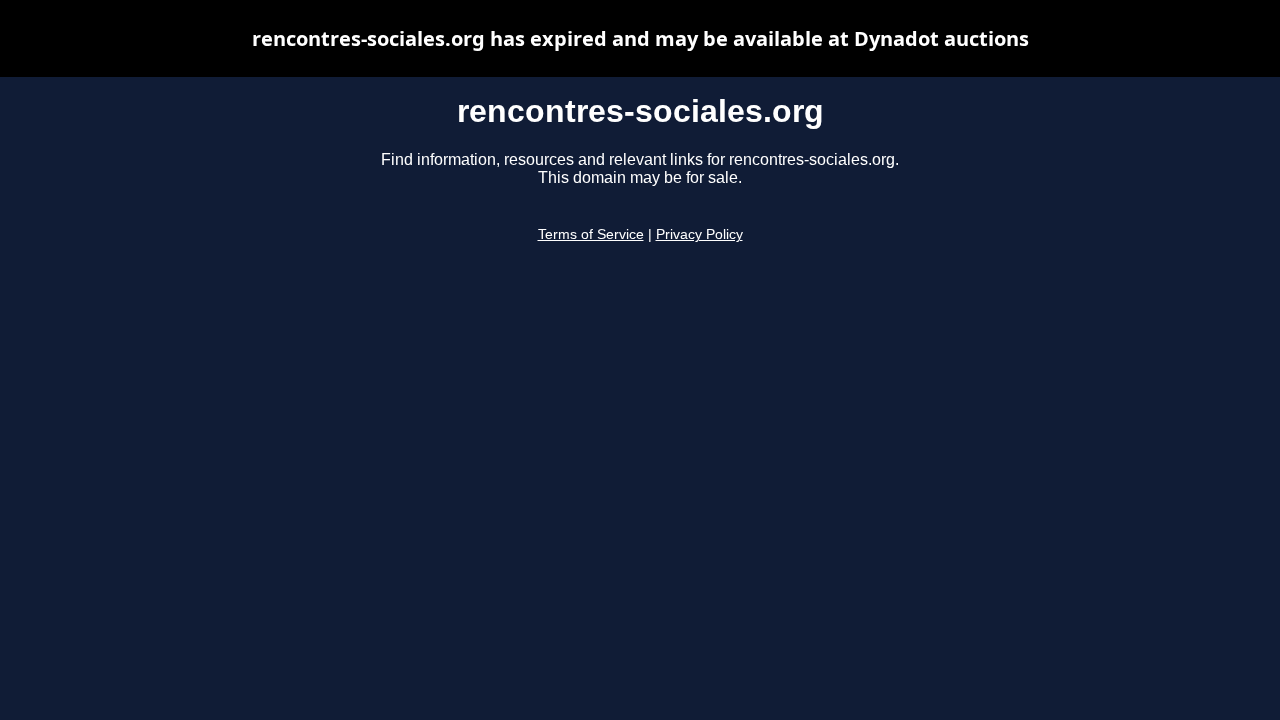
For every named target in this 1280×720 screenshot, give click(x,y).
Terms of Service (591, 234)
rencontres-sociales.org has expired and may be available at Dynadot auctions (640, 38)
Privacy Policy (699, 234)
